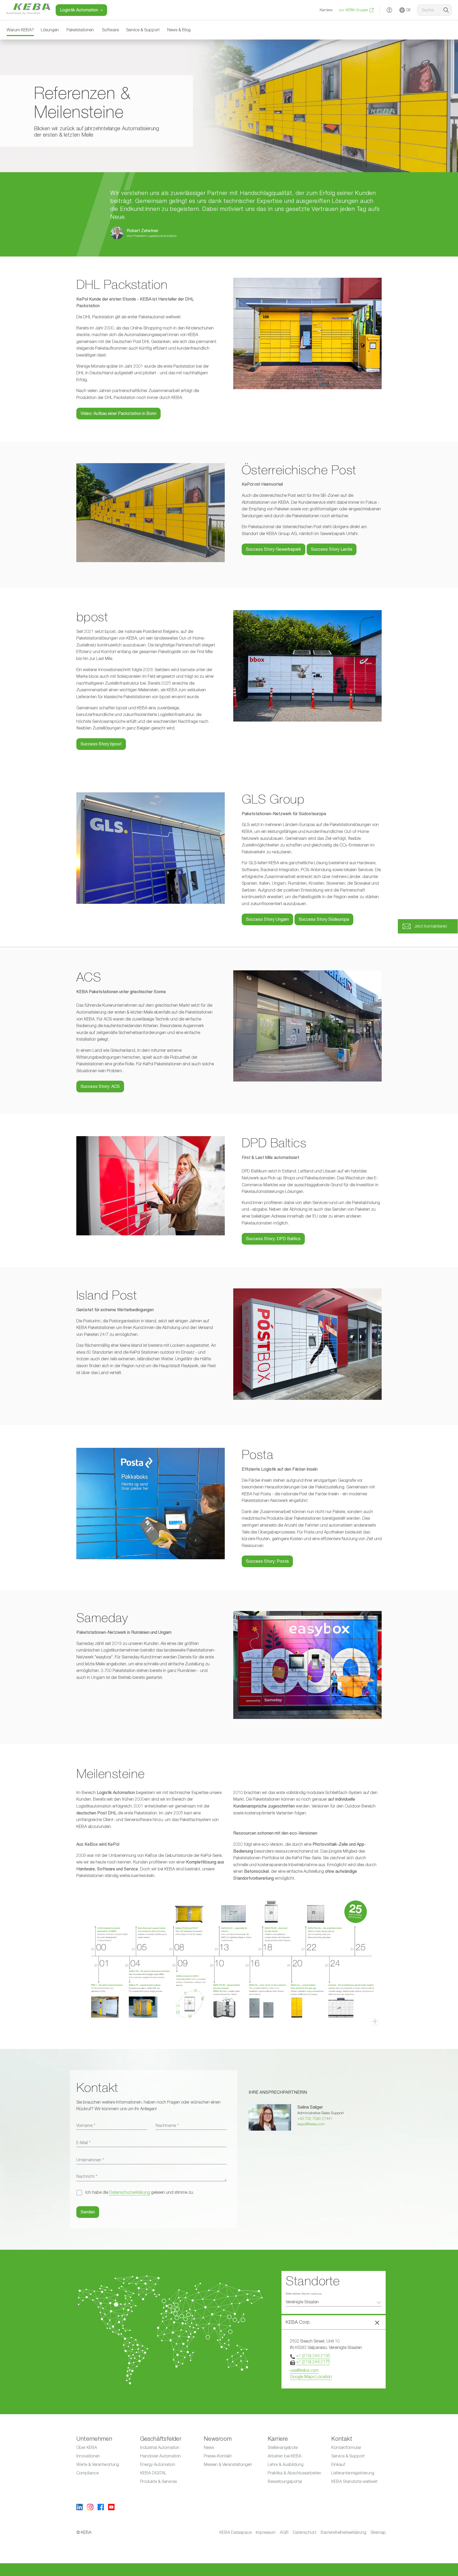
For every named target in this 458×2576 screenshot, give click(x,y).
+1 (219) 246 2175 (313, 2362)
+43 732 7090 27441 (315, 2119)
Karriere (326, 10)
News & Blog (179, 30)
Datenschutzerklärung (130, 2192)
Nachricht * (87, 2177)
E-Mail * (83, 2143)
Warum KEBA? (20, 30)
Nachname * (167, 2126)
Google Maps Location (311, 2377)
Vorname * (86, 2126)
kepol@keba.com (311, 2124)
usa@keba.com (304, 2370)
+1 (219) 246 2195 (313, 2356)
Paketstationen (80, 30)
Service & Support (143, 30)
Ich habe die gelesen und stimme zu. (140, 2192)
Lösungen (50, 30)
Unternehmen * (90, 2160)
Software (110, 30)
